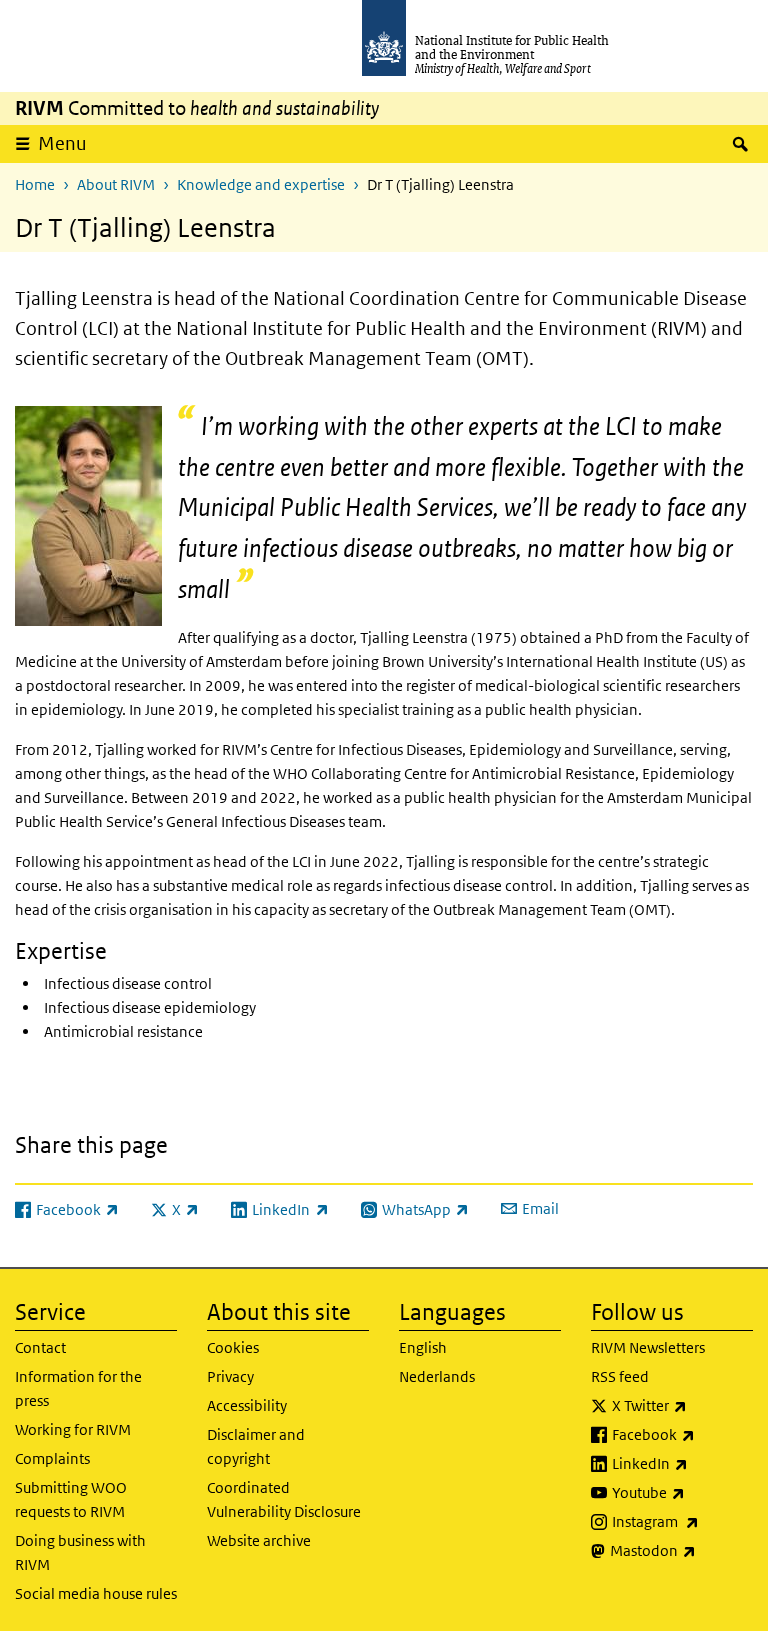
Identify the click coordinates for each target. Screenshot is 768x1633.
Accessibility (247, 1405)
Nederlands (437, 1376)
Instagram (682, 1521)
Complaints (52, 1458)
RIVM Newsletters (648, 1347)
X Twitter (682, 1405)
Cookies (233, 1347)
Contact (40, 1347)
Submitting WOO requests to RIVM (71, 1499)
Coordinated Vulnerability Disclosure (284, 1499)
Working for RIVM (73, 1429)
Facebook (682, 1434)
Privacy (230, 1376)
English (423, 1347)
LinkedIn (682, 1463)
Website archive (259, 1540)
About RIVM (116, 184)
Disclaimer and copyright (256, 1446)
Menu (62, 143)
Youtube (682, 1492)
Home (35, 184)
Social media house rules (96, 1593)
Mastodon (681, 1550)
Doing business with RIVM (80, 1552)
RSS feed (620, 1376)
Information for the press (78, 1388)
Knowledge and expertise (261, 184)
